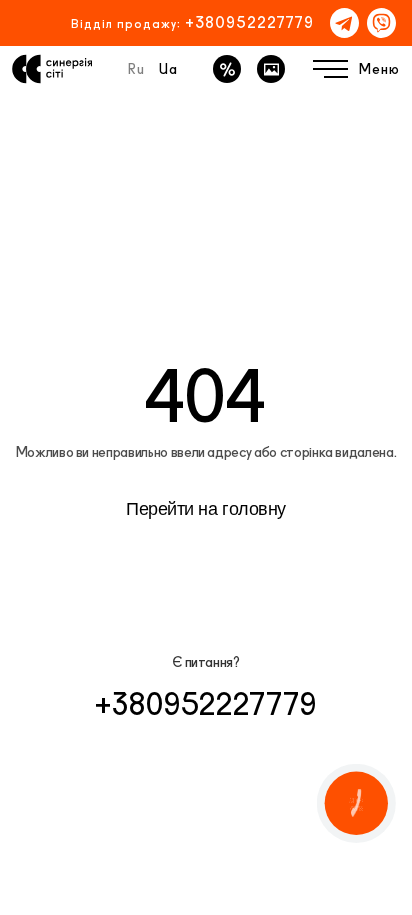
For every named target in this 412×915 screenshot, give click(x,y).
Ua (168, 69)
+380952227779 (249, 22)
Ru (136, 69)
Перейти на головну (206, 509)
